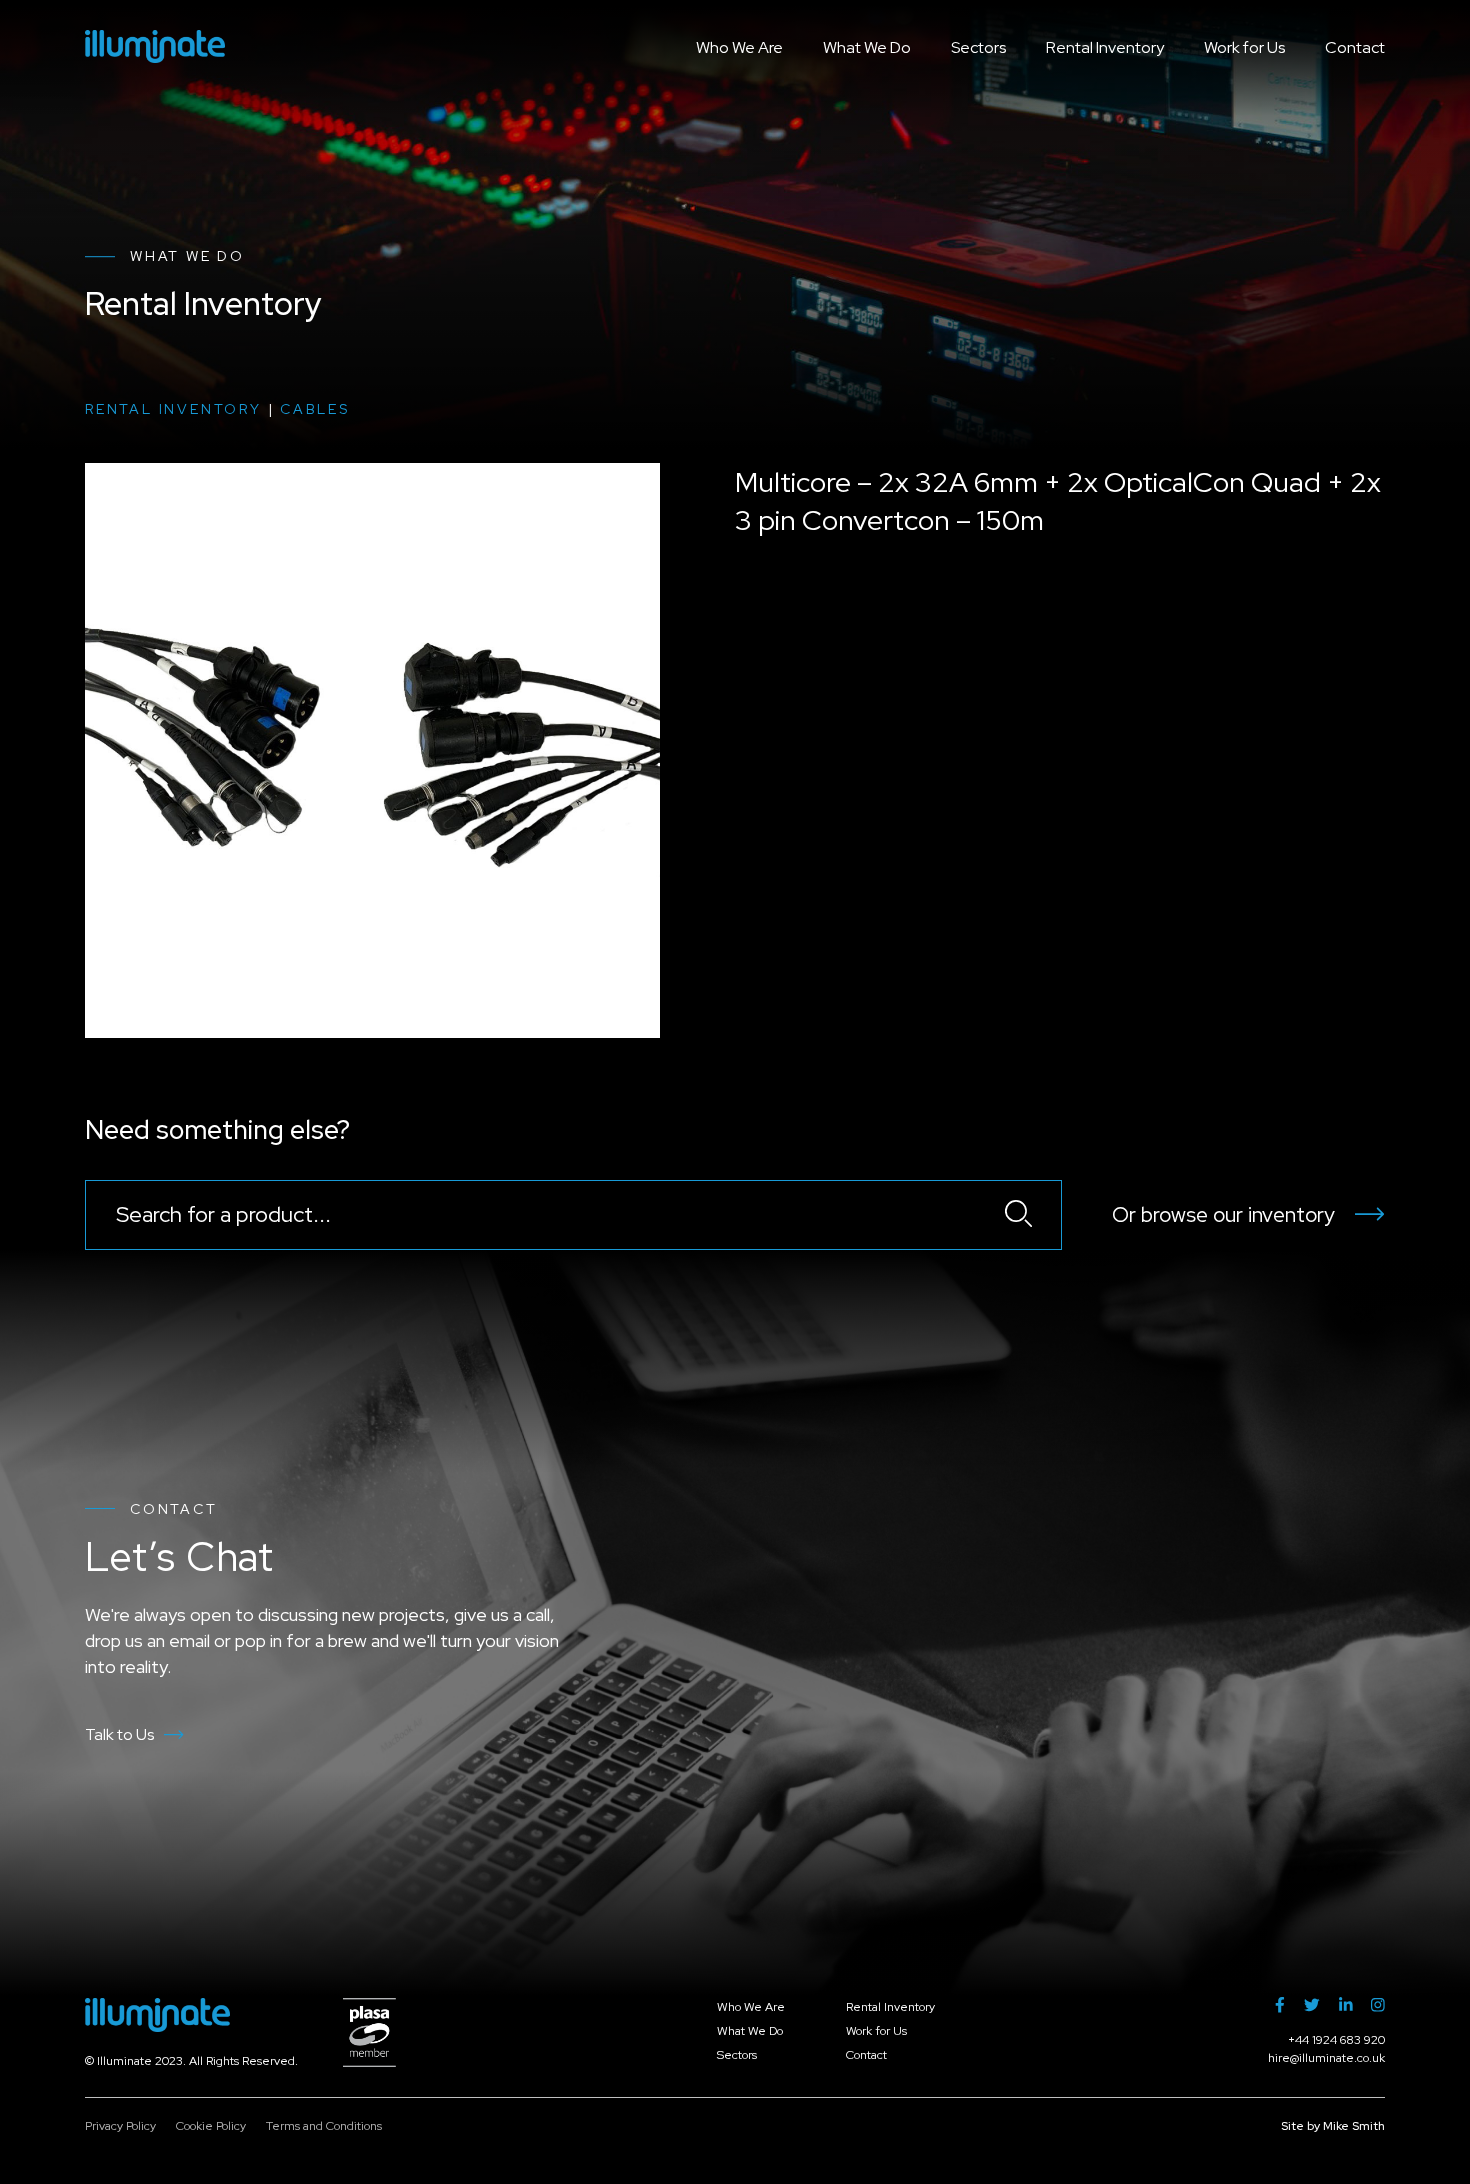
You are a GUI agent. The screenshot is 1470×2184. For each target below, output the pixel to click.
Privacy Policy (120, 2126)
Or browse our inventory (1223, 1214)
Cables (315, 409)
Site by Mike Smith (1333, 2126)
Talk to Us (119, 1734)
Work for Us (1244, 47)
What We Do (867, 47)
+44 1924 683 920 (1336, 2040)
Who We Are (739, 47)
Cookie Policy (211, 2126)
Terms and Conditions (324, 2126)
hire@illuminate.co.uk (1326, 2058)
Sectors (978, 47)
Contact (1355, 47)
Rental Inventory (1105, 47)
